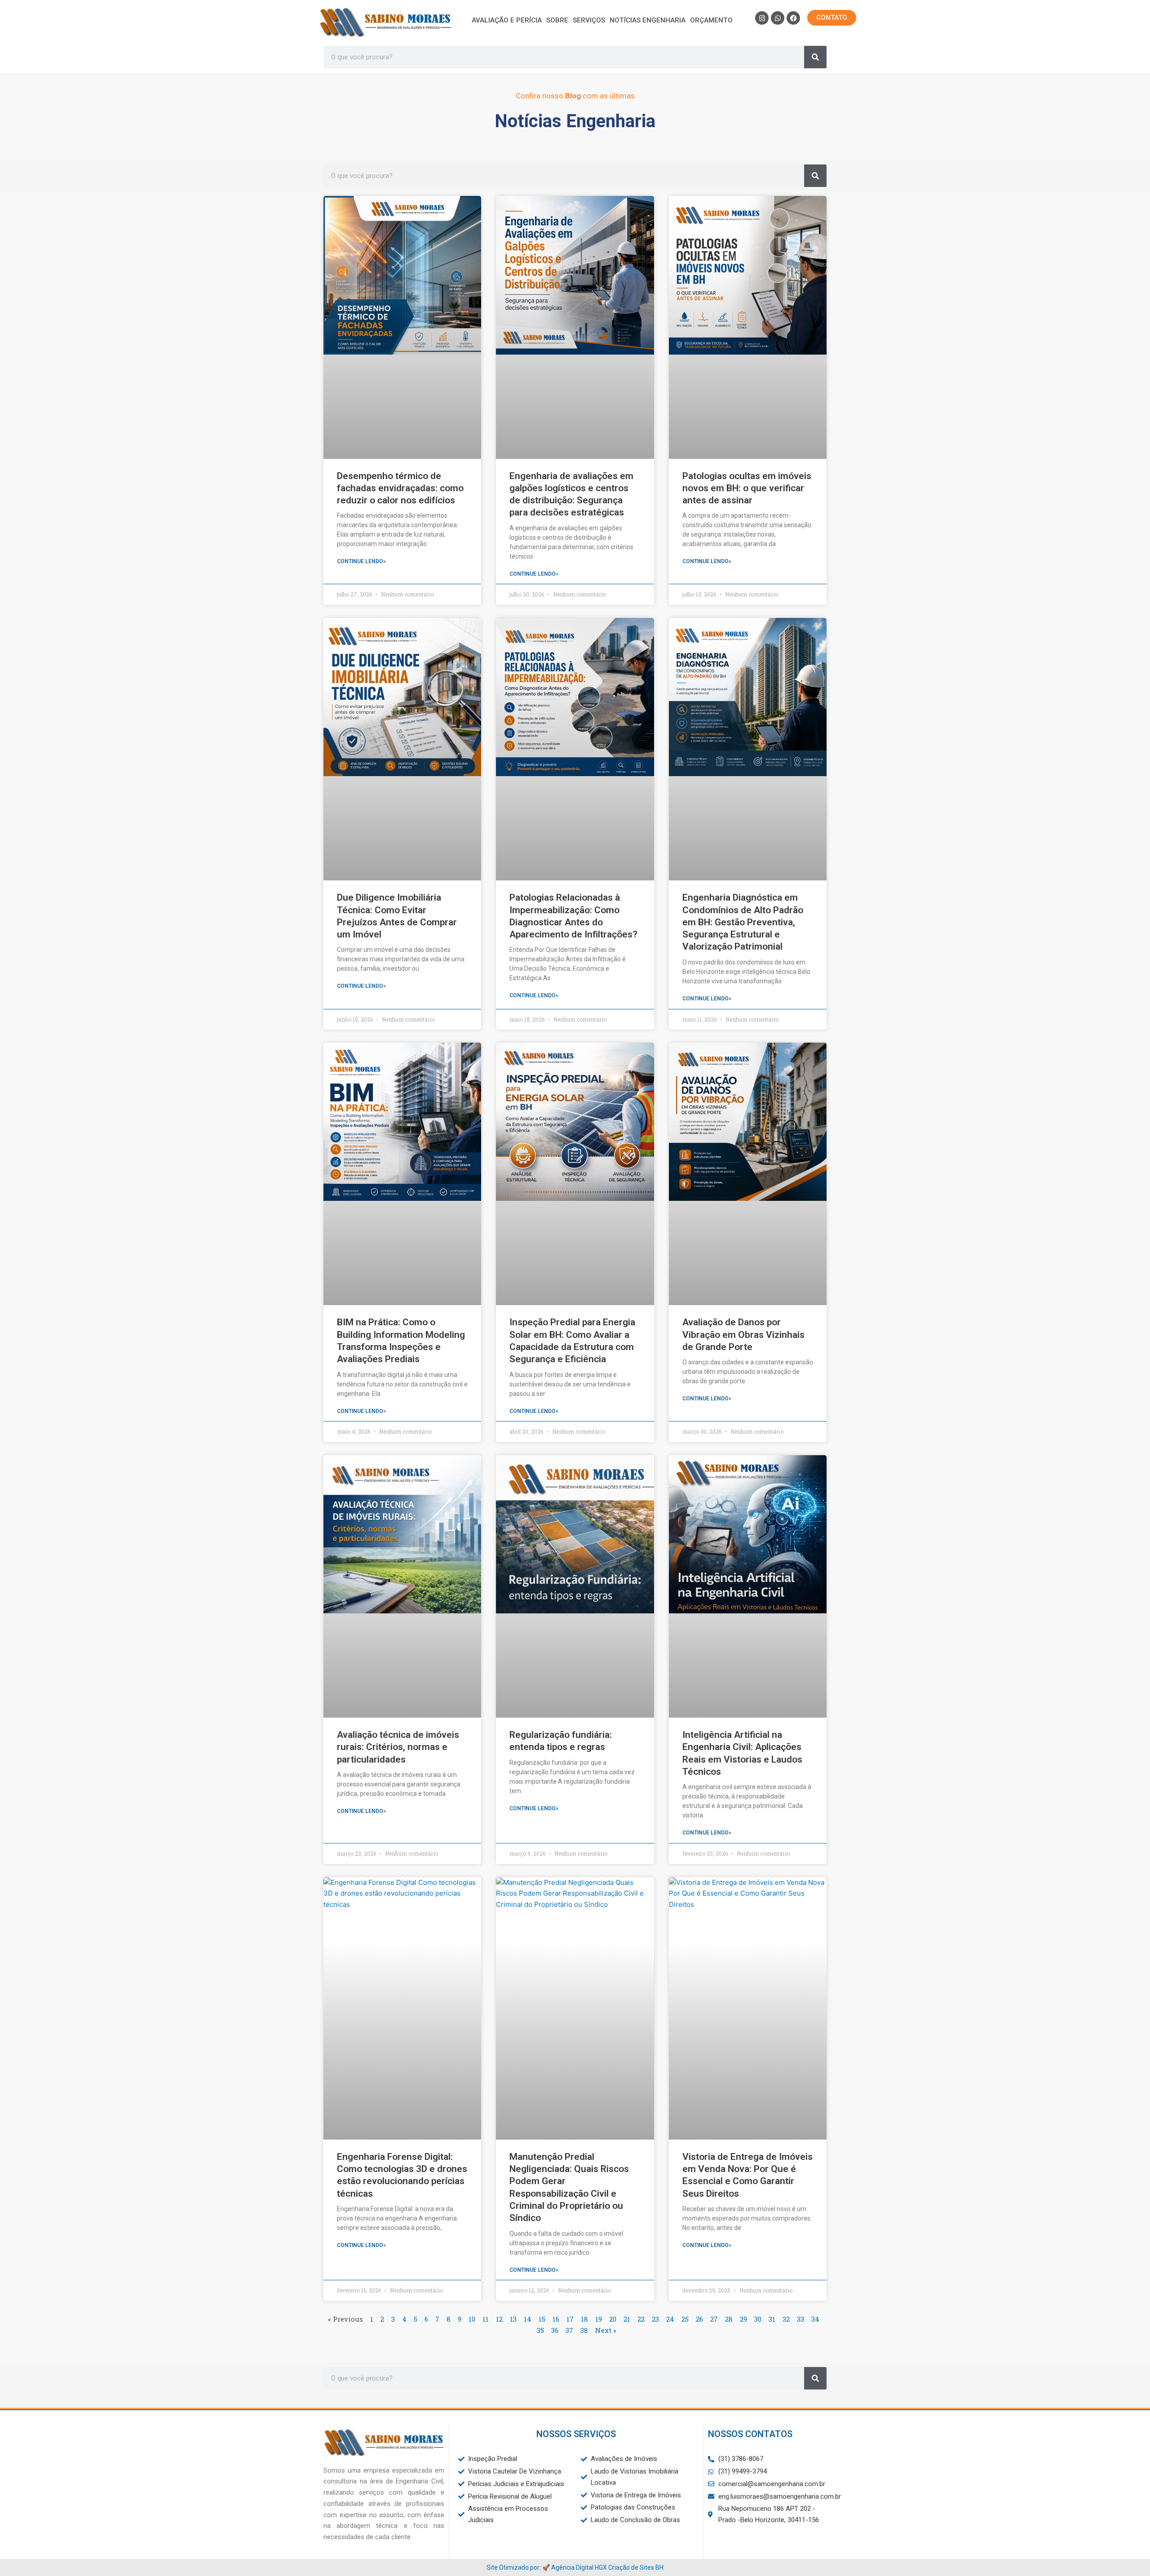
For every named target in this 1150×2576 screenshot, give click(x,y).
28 (729, 2319)
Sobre (557, 20)
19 (599, 2319)
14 (528, 2319)
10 (472, 2319)
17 (570, 2319)
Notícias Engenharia (648, 20)
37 (569, 2330)
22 (641, 2319)
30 (758, 2319)
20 (613, 2319)
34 (815, 2319)
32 (786, 2319)
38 (584, 2330)
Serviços (589, 20)
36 (555, 2330)
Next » (606, 2330)
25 (685, 2319)
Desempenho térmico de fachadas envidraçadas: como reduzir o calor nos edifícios (400, 488)
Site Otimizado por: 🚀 (519, 2567)
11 (486, 2319)
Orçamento (711, 20)
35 (540, 2330)
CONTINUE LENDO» (361, 561)
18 (584, 2319)
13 (513, 2319)
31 (772, 2319)
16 (556, 2319)
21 (627, 2319)
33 (801, 2319)
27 (714, 2319)
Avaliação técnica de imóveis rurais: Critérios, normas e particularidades (398, 1747)
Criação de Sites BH (636, 2567)
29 (743, 2319)
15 (542, 2319)
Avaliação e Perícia (507, 20)
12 (499, 2319)
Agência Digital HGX (579, 2567)
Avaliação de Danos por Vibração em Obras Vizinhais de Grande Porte (743, 1335)
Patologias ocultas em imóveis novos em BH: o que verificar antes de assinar (747, 488)
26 (699, 2319)
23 (655, 2319)
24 (670, 2319)
